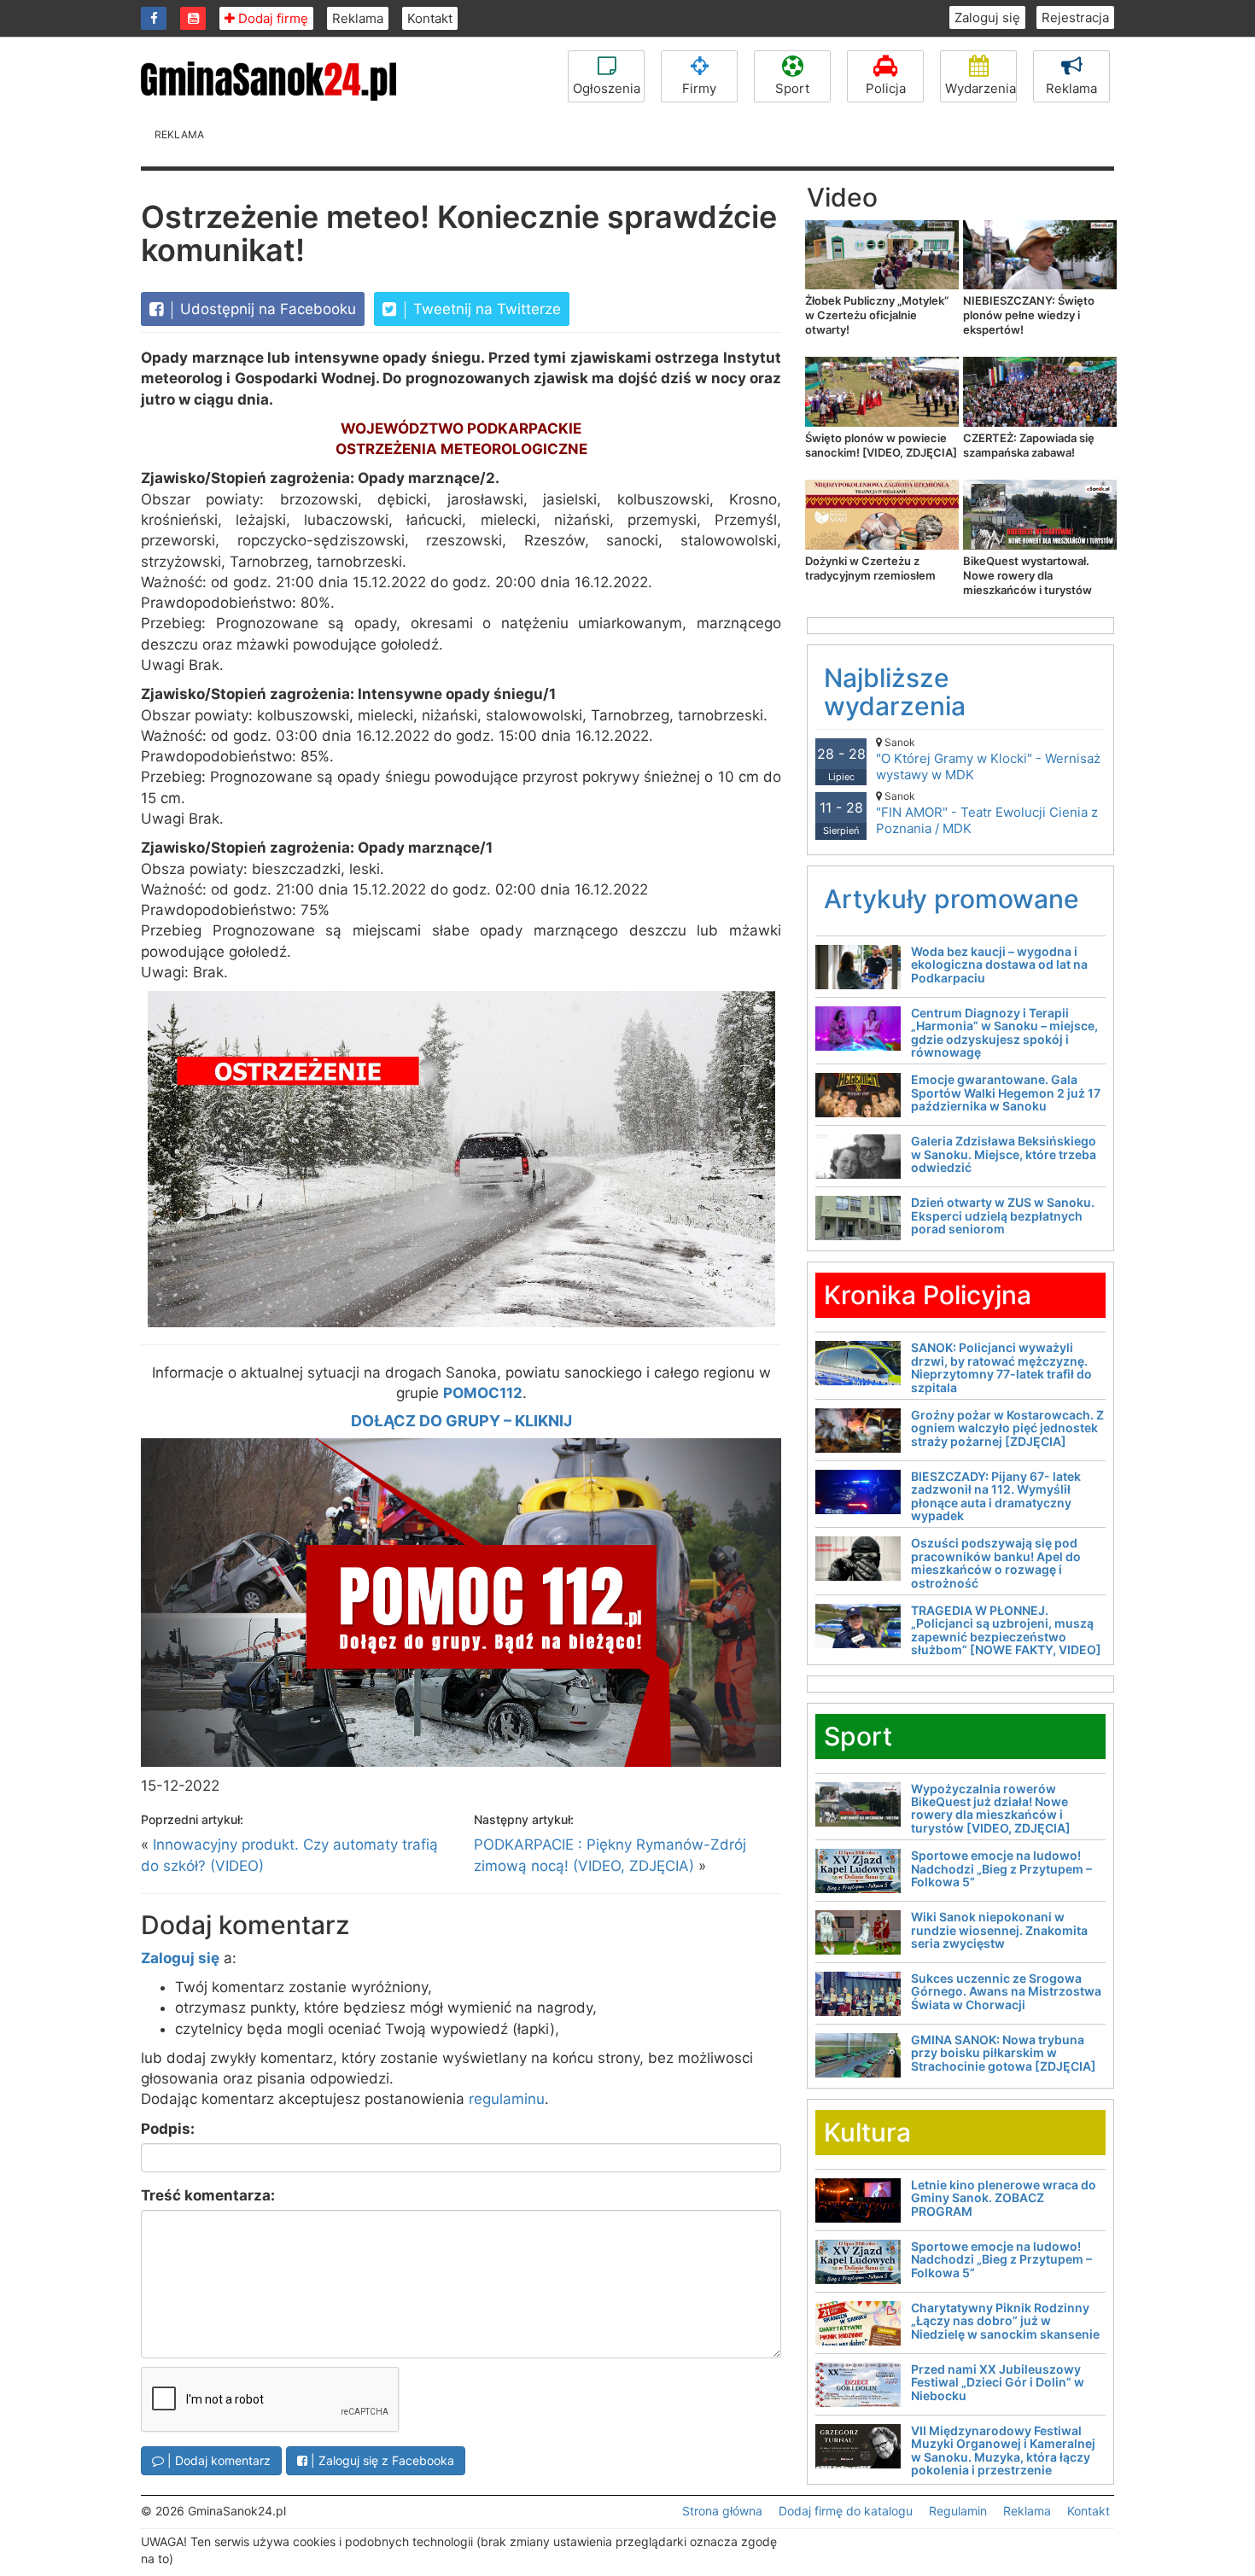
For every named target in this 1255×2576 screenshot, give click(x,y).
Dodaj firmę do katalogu (846, 2511)
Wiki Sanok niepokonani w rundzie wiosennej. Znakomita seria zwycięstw (999, 1930)
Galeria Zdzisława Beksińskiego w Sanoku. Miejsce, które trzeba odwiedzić (1004, 1154)
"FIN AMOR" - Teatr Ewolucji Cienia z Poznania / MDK (987, 813)
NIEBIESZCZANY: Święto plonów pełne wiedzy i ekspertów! (1029, 315)
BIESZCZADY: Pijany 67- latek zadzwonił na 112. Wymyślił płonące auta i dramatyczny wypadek (996, 1496)
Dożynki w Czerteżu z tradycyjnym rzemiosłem (870, 568)
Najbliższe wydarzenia (895, 692)
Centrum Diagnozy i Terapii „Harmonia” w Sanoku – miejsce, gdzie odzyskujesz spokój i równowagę (1004, 1032)
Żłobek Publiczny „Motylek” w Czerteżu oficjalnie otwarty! (877, 315)
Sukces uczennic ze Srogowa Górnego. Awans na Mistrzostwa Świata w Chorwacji (1006, 1991)
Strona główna (722, 2511)
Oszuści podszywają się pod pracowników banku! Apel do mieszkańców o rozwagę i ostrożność (996, 1562)
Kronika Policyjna (928, 1295)
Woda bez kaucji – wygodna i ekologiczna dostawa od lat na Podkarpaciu (999, 965)
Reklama (358, 18)
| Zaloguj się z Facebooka (381, 2460)
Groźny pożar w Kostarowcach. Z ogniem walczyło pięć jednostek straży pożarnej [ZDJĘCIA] (1007, 1428)
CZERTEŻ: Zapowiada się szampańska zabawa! (1029, 445)
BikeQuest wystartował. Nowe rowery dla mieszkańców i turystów (1027, 575)
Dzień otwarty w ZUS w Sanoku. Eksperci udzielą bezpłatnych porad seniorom (1003, 1215)
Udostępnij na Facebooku (266, 309)
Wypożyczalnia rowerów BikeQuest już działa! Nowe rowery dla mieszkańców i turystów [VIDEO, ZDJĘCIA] (991, 1808)
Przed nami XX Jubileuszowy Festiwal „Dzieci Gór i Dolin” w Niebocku (998, 2382)
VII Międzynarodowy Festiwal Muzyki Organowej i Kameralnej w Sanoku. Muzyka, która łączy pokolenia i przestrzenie (1003, 2450)
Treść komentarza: (208, 2195)
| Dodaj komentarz (217, 2460)
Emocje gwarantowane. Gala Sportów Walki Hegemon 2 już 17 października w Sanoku (1006, 1093)
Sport (792, 88)
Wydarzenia (981, 88)
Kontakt (430, 18)
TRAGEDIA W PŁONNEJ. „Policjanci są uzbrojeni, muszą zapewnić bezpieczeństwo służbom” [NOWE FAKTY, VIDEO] (1006, 1630)
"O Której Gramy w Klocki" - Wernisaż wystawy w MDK (988, 759)
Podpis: (168, 2129)
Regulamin (958, 2511)
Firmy (699, 88)
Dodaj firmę (271, 18)
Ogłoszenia (607, 88)
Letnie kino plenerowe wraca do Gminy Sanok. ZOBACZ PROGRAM (1004, 2198)
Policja (886, 88)
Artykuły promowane (951, 899)
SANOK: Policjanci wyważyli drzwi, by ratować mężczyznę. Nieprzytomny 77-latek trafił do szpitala (1001, 1367)
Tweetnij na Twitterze (485, 309)
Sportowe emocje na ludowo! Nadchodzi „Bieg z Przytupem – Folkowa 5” (1001, 1868)
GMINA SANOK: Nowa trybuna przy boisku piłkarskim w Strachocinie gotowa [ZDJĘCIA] (1004, 2053)
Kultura (867, 2132)
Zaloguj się (987, 17)
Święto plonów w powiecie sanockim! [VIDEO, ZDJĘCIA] (881, 445)
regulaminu (507, 2099)
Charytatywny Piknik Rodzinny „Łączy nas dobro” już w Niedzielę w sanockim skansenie (1005, 2321)
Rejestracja (1075, 17)
